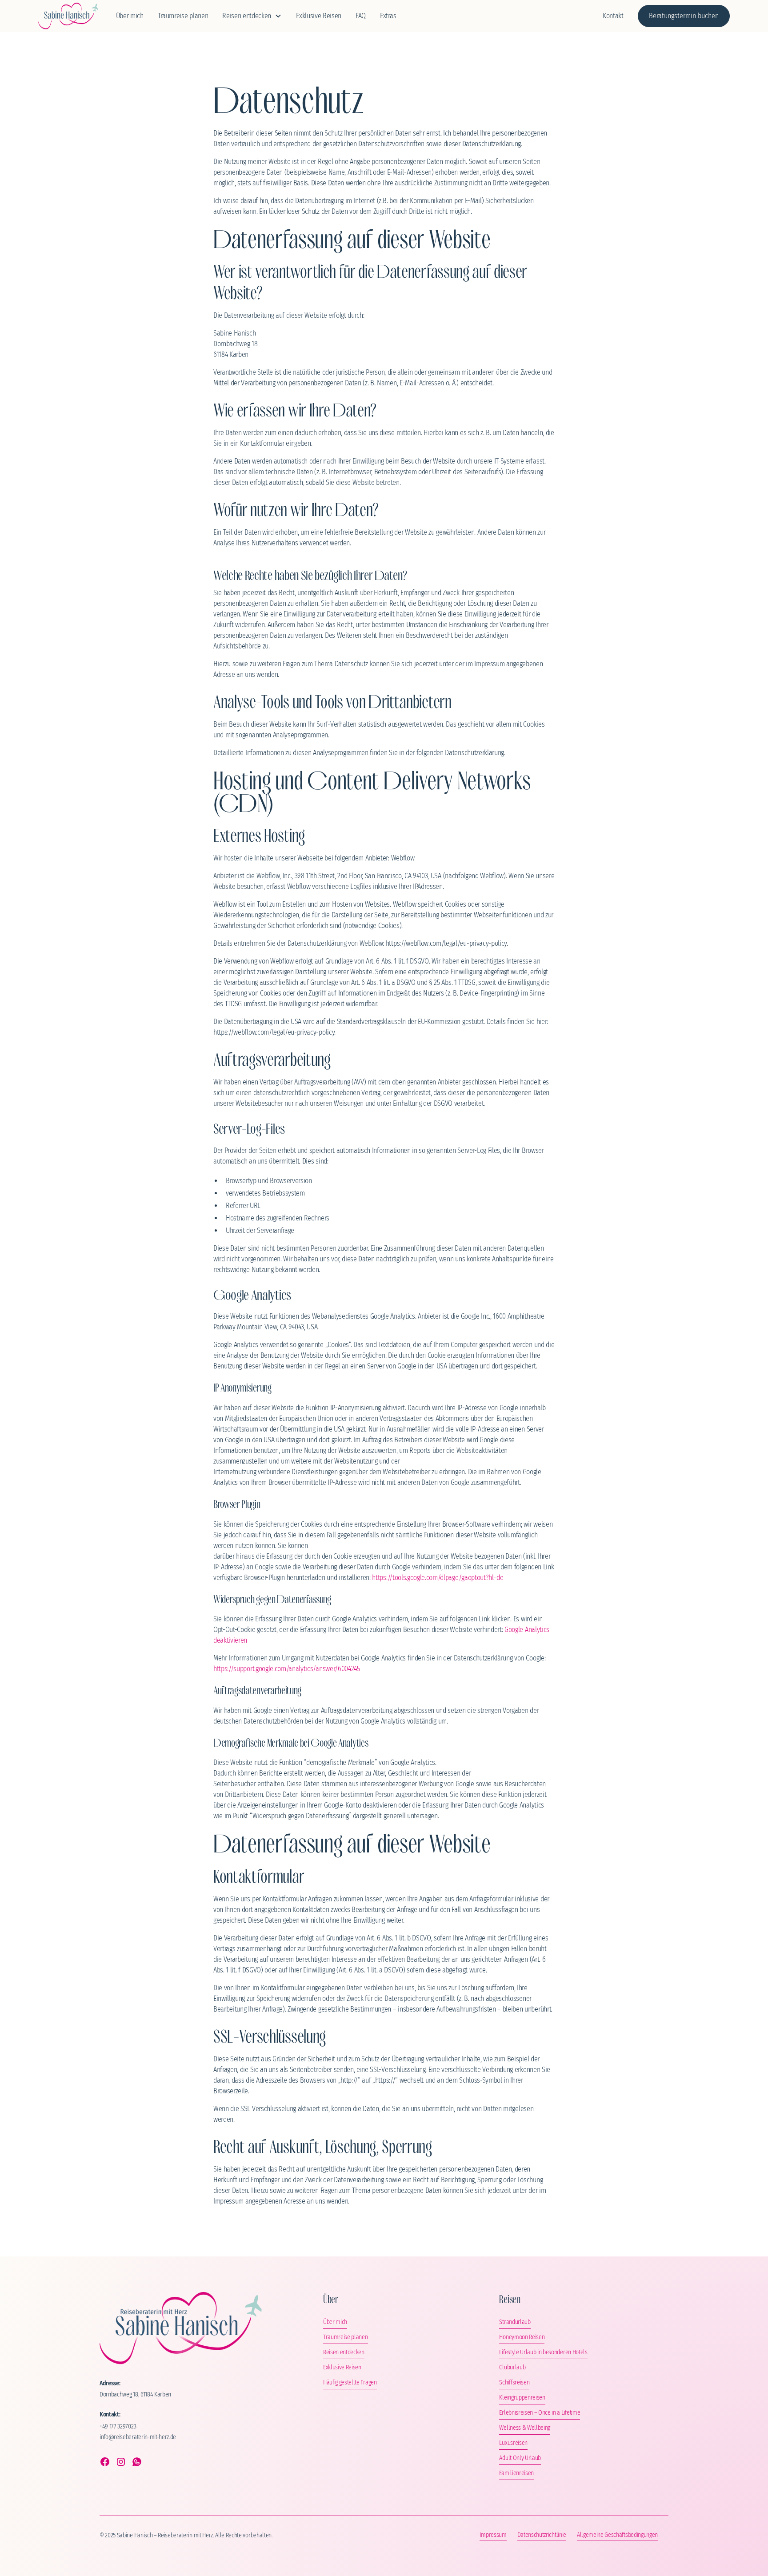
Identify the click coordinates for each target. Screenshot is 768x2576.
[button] (252, 16)
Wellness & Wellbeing (525, 2428)
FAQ (361, 16)
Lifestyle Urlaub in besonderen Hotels (543, 2352)
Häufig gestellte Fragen (350, 2382)
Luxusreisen (513, 2443)
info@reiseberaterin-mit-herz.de (138, 2437)
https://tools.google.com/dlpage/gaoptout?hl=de (438, 1578)
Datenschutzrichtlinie (542, 2535)
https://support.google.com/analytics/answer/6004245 (287, 1669)
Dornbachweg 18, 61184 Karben (135, 2394)
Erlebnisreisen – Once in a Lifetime (540, 2413)
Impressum (493, 2535)
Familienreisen (516, 2473)
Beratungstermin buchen (684, 16)
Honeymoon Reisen (522, 2337)
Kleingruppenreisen (522, 2398)
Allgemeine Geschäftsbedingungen (617, 2535)
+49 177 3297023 (118, 2426)
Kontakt (613, 16)
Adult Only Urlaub (520, 2458)
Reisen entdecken (344, 2352)
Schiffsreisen (514, 2382)
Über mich (130, 16)
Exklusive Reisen (319, 16)
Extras (388, 16)
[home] (68, 16)
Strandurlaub (515, 2322)
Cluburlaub (512, 2367)
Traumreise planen (183, 16)
